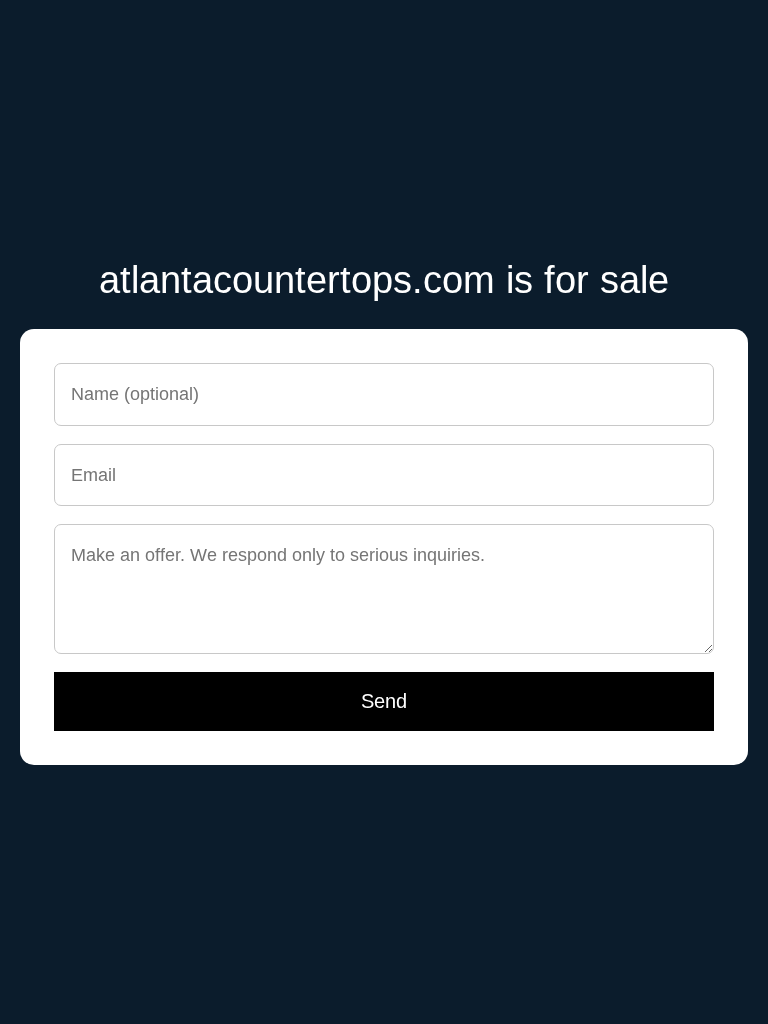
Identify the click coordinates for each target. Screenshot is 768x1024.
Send (384, 701)
